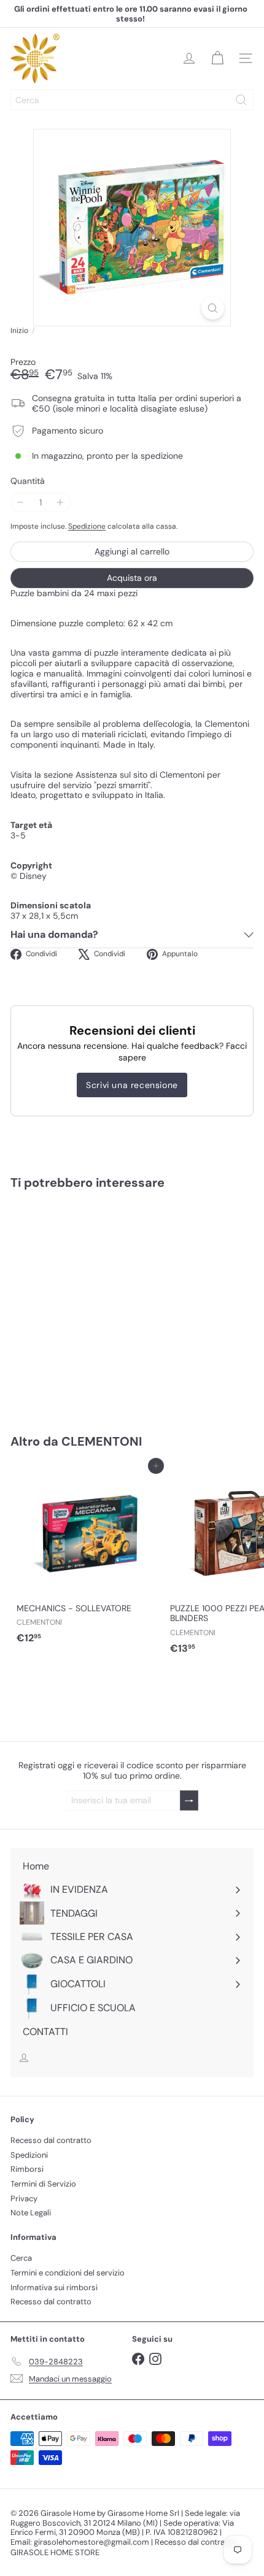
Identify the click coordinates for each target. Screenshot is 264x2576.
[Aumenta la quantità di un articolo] (60, 503)
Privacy (24, 2198)
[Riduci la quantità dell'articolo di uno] (21, 503)
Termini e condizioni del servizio (68, 2273)
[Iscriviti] (189, 1800)
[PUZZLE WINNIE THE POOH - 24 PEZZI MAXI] (87, 1304)
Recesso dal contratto (51, 2140)
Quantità (28, 481)
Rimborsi (27, 2169)
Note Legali (31, 2213)
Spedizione (87, 526)
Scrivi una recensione (132, 1085)
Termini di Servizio (43, 2184)
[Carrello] (217, 58)
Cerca (21, 2258)
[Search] (241, 100)
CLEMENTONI (102, 1441)
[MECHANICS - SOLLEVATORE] (87, 1558)
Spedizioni (29, 2155)
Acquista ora (132, 578)
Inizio (19, 331)
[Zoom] (213, 308)
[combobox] (132, 100)
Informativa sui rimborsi (54, 2287)
